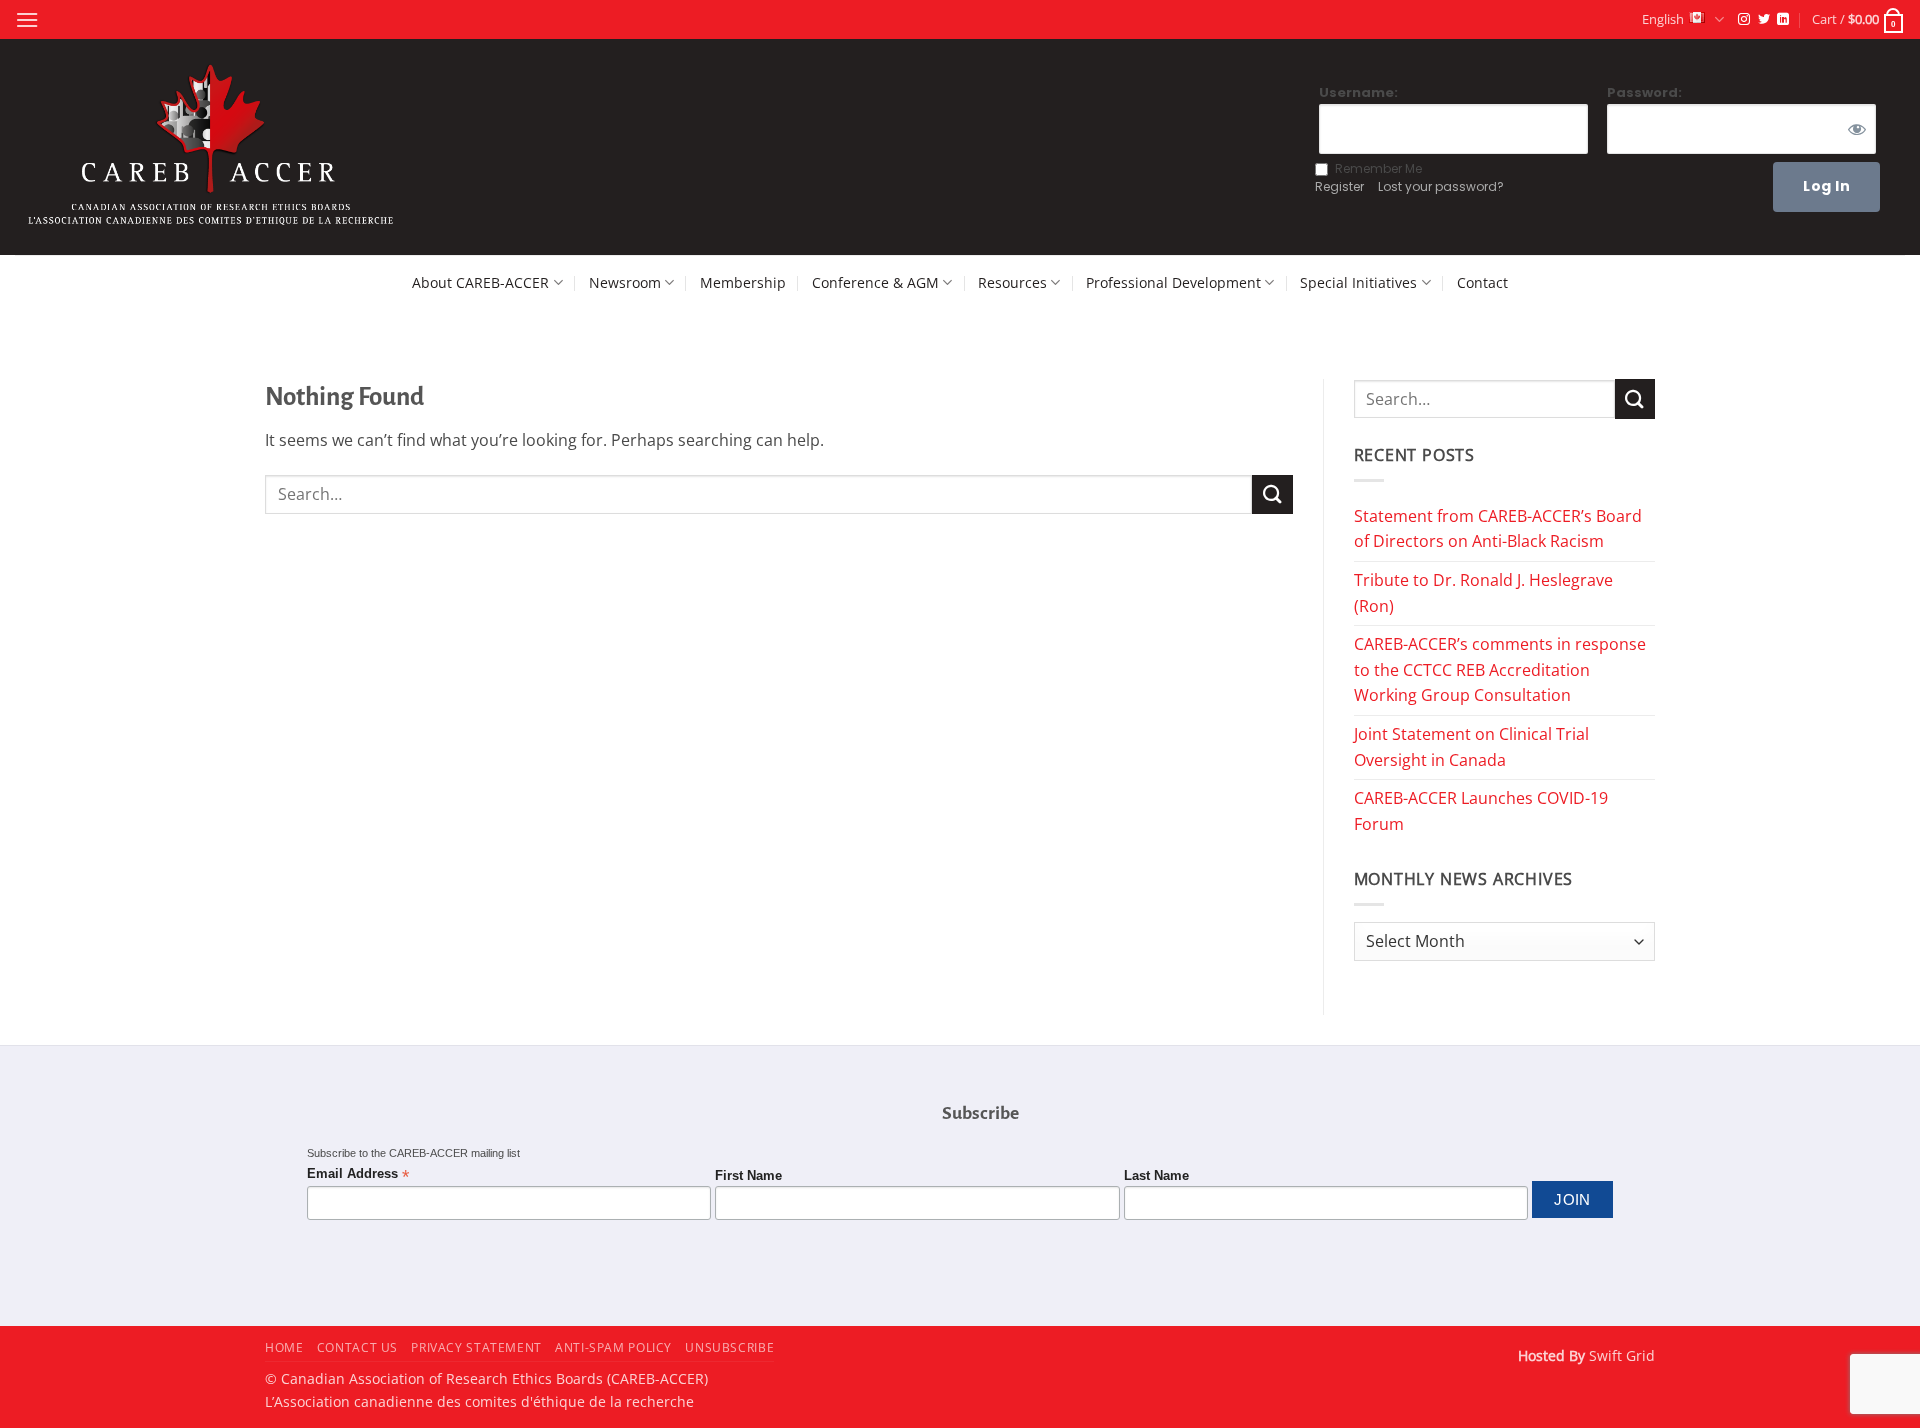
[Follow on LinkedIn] (1783, 20)
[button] (27, 19)
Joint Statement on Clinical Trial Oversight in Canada (1471, 747)
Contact (1482, 282)
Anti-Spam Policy (613, 1347)
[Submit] (1272, 494)
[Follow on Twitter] (1764, 20)
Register (1339, 186)
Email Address (358, 1174)
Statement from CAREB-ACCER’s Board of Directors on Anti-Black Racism (1498, 529)
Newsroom (625, 282)
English (1663, 19)
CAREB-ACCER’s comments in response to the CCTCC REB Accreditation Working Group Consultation (1500, 669)
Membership (743, 282)
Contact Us (357, 1347)
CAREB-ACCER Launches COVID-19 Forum (1481, 811)
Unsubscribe (729, 1347)
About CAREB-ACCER (480, 282)
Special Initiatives (1358, 282)
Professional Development (1173, 282)
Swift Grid (1620, 1355)
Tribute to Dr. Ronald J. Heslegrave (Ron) (1483, 593)
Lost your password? (1441, 186)
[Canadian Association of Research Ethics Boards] (214, 147)
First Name (748, 1176)
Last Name (1156, 1176)
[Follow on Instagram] (1744, 20)
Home (284, 1347)
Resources (1012, 282)
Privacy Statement (476, 1347)
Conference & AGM (875, 282)
